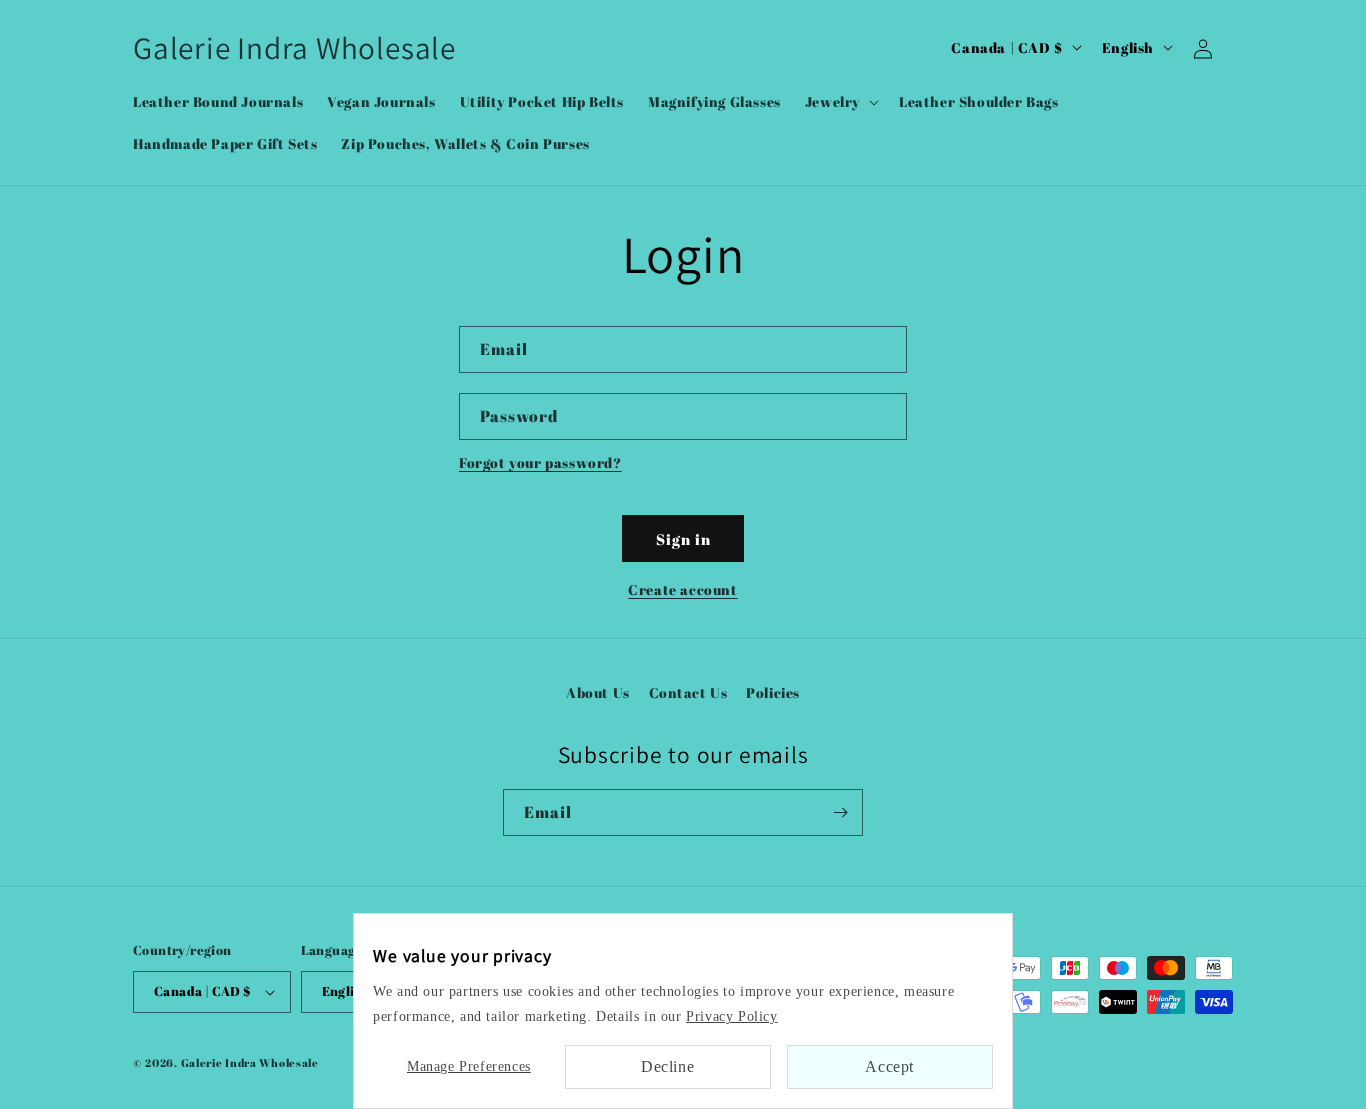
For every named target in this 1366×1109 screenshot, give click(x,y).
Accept (889, 1066)
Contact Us (688, 692)
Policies (773, 692)
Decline (667, 1066)
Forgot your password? (540, 462)
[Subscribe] (840, 812)
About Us (598, 692)
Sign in (683, 539)
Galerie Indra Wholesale (250, 1062)
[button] (840, 102)
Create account (682, 589)
